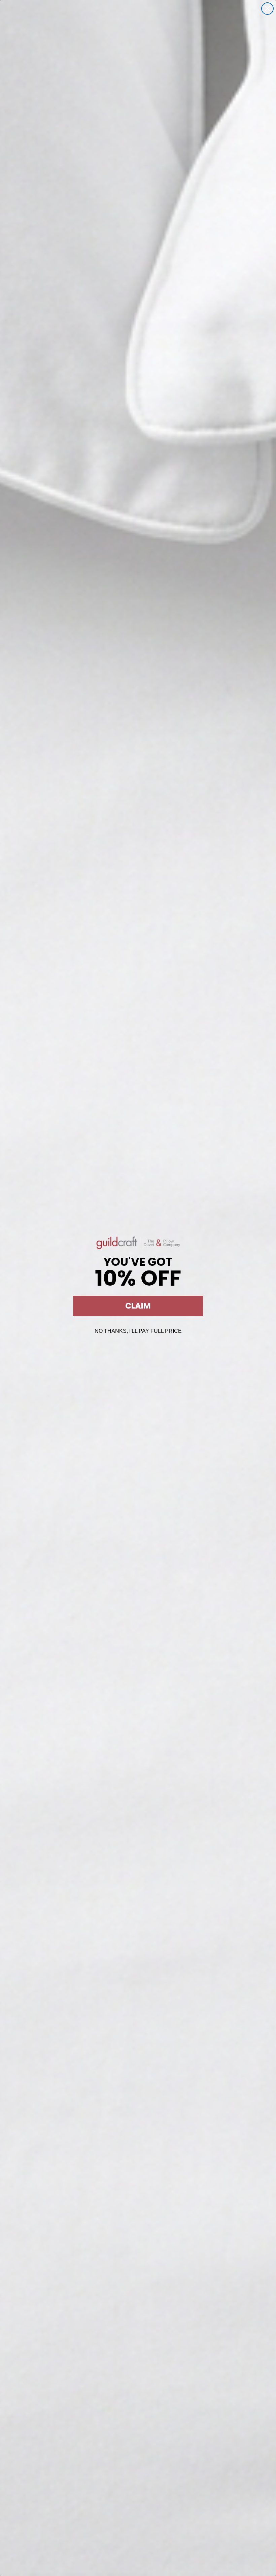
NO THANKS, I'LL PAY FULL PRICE (138, 1331)
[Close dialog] (267, 9)
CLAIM (138, 1306)
